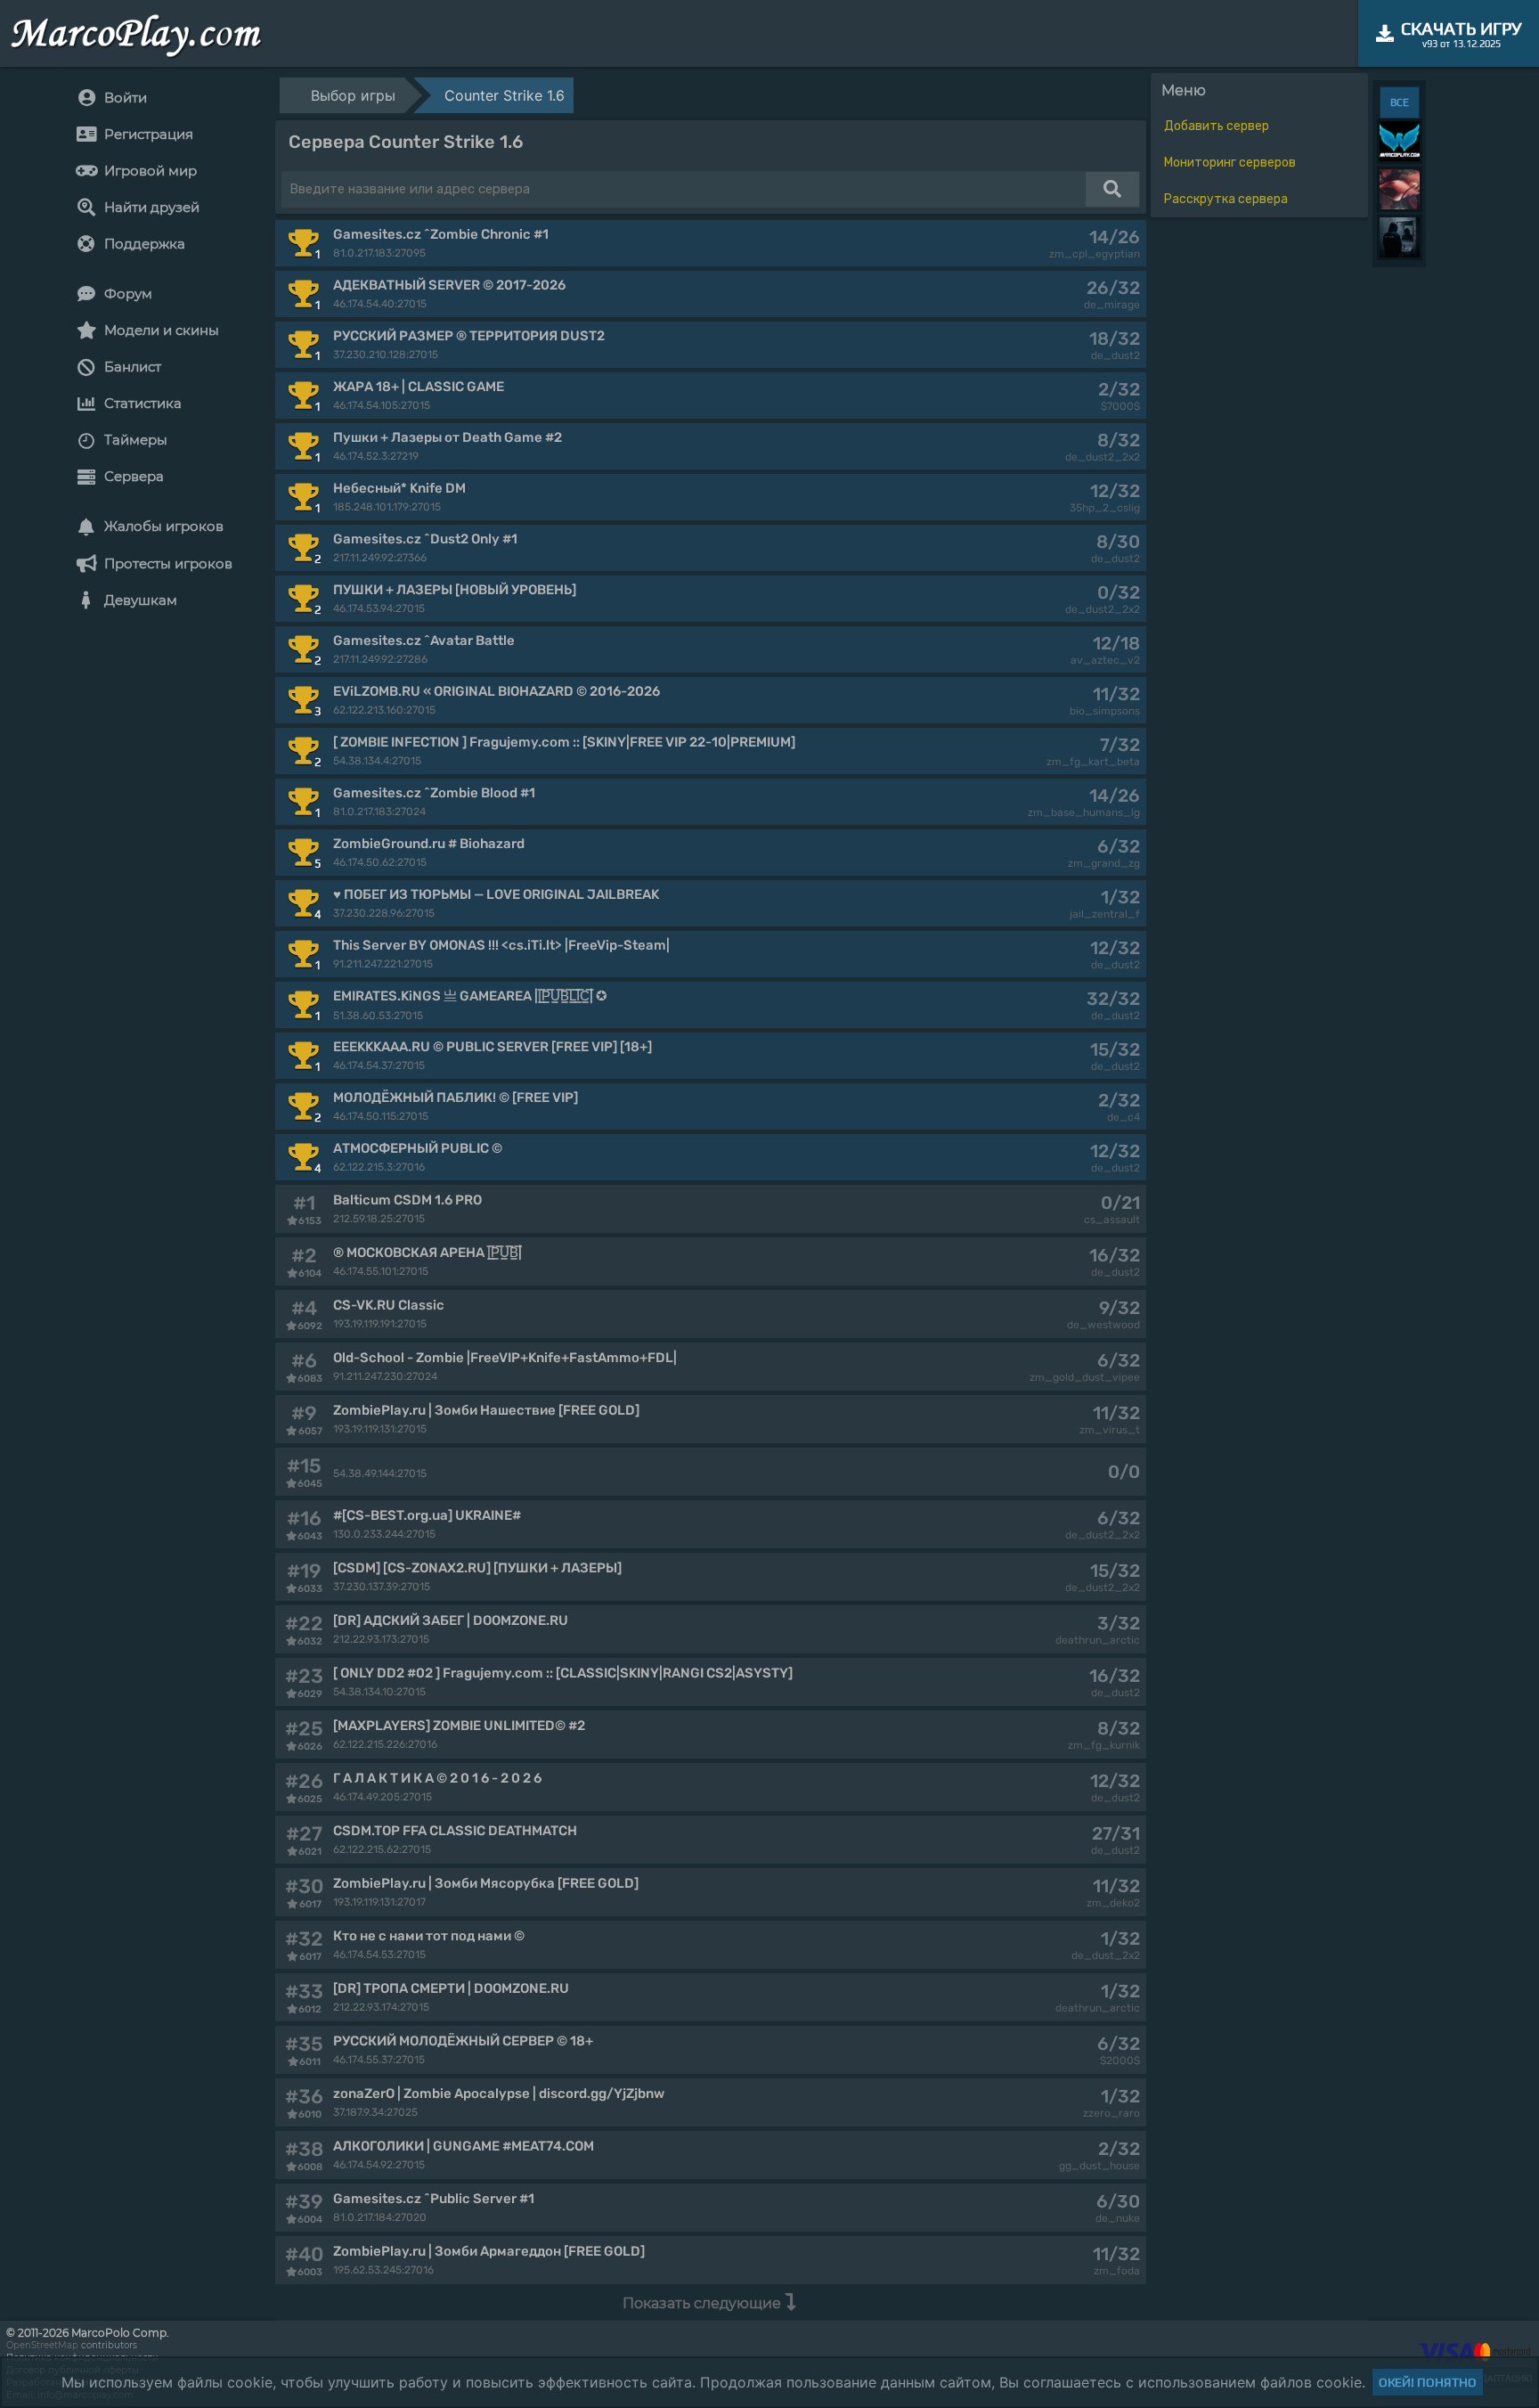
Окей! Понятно (1428, 2382)
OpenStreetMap (42, 2345)
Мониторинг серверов (1230, 163)
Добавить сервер (1217, 126)
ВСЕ (1400, 102)
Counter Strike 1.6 (505, 95)
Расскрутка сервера (1226, 199)
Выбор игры (353, 95)
